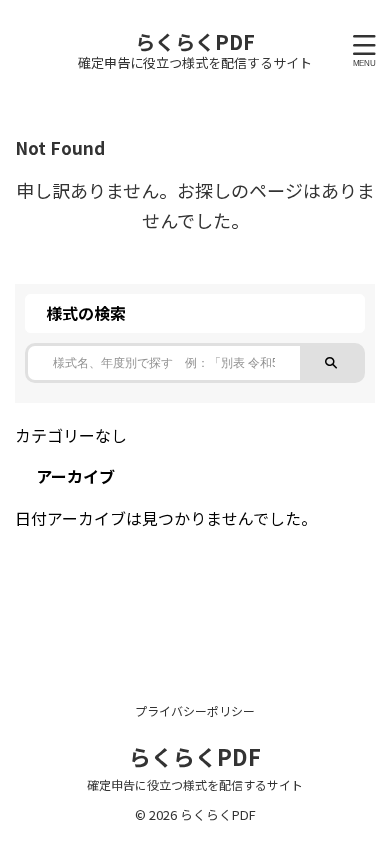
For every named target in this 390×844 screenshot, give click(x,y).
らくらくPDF (195, 41)
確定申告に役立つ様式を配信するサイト (195, 784)
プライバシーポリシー (195, 710)
